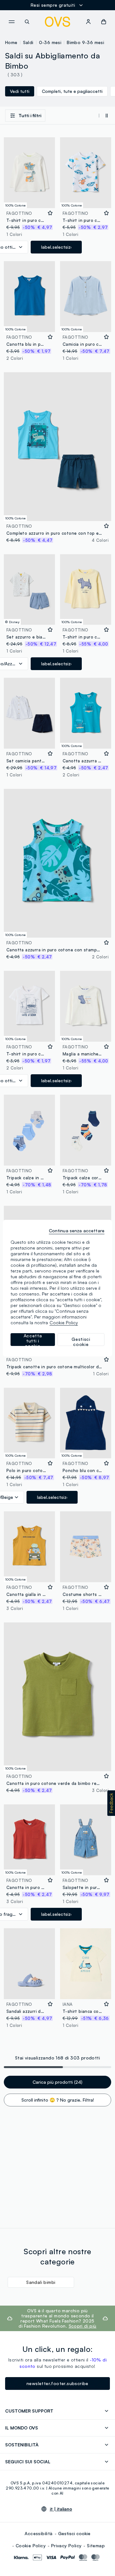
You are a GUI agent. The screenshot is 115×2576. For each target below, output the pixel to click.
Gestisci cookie (74, 2533)
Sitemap (96, 2546)
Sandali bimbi (41, 2282)
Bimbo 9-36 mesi (85, 42)
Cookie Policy (31, 2546)
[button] (111, 1803)
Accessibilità (38, 2533)
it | (61, 2509)
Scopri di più (83, 2326)
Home (11, 42)
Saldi (28, 42)
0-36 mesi (50, 42)
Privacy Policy (66, 2546)
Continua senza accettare (77, 1231)
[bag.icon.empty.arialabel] (104, 22)
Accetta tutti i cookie (33, 1340)
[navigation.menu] (11, 22)
